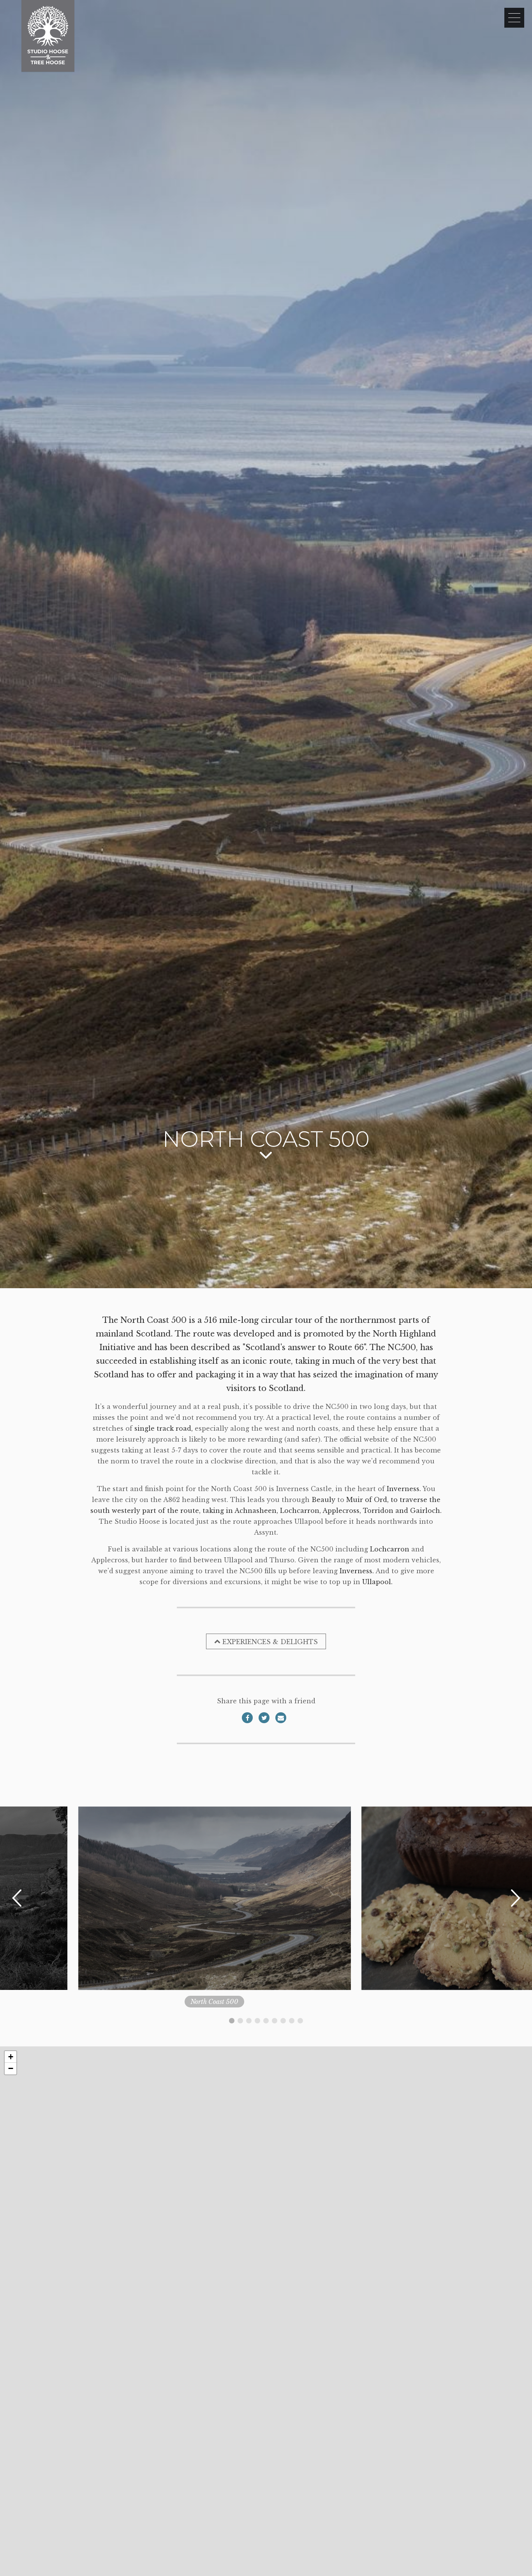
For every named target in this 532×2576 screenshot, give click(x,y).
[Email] (281, 1718)
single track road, (164, 1428)
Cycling (299, 2002)
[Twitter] (264, 1718)
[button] (11, 2057)
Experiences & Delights (270, 1642)
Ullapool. (377, 1582)
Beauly (323, 1500)
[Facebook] (247, 1718)
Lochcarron (390, 1549)
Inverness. (404, 1489)
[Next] (515, 1898)
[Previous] (17, 1898)
